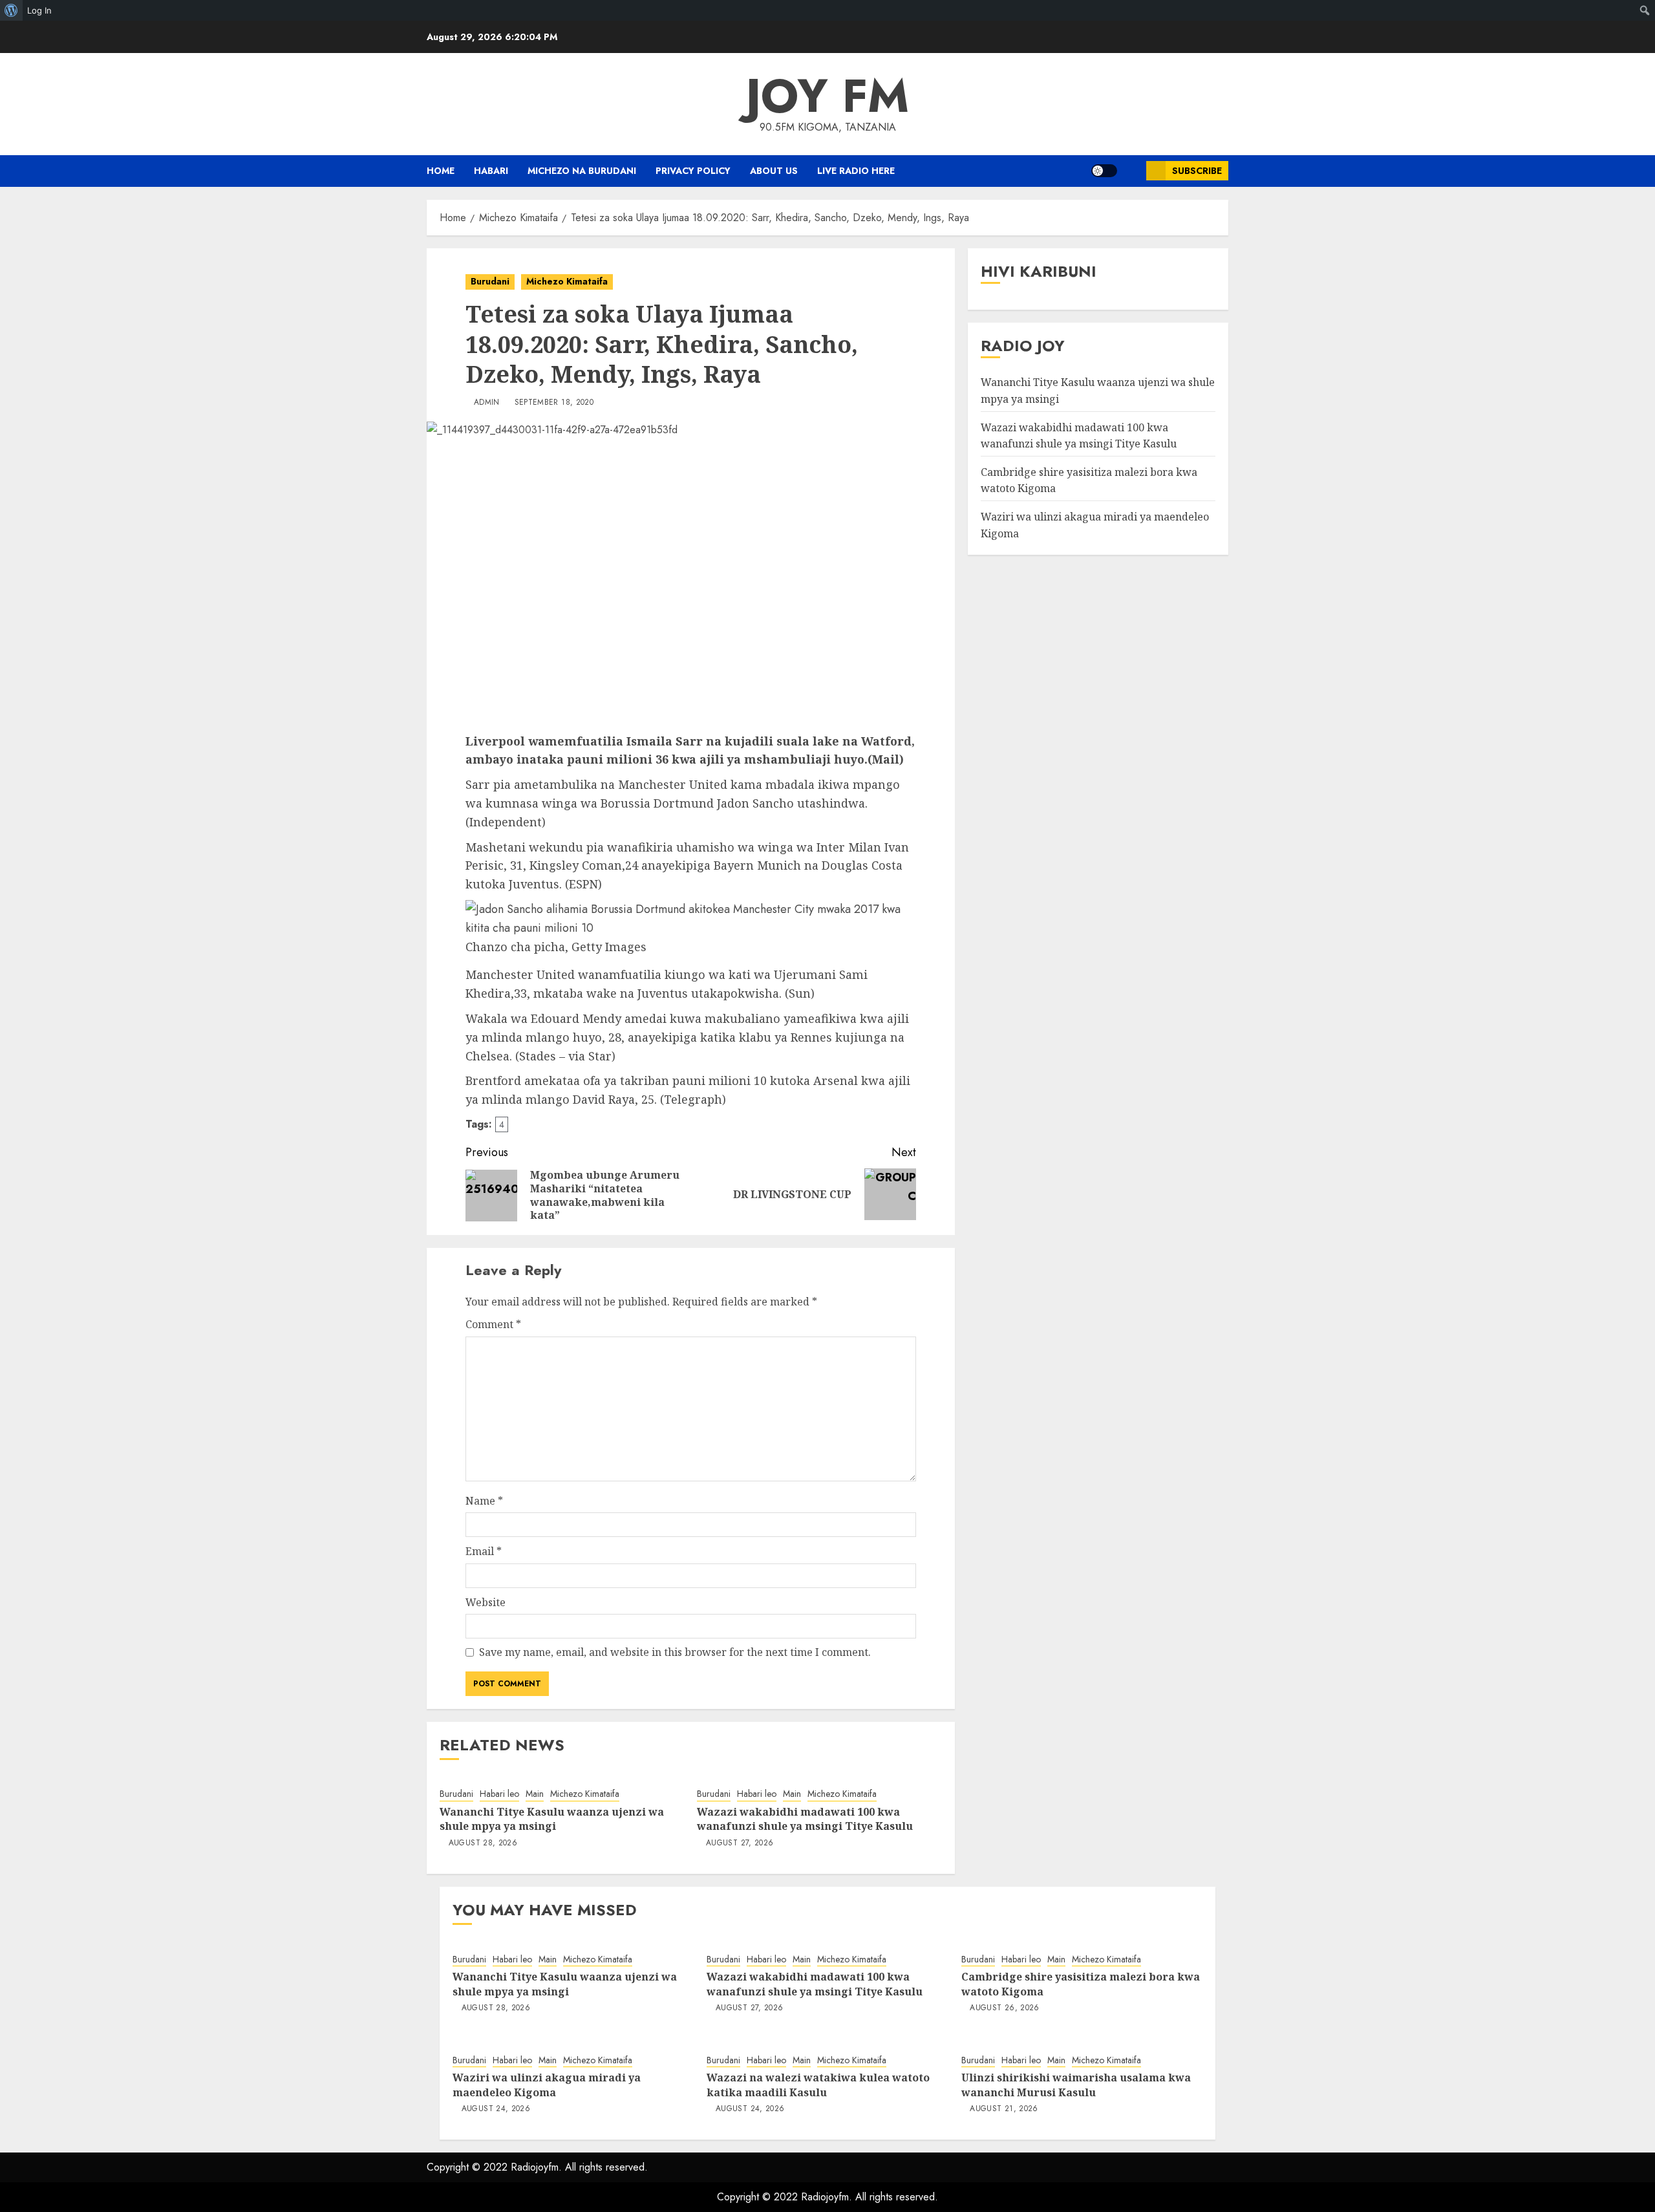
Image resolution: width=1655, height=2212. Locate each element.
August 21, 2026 (1004, 2109)
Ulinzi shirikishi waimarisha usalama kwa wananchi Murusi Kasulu (1076, 2085)
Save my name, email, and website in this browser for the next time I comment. (675, 1652)
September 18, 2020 (554, 403)
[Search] (1132, 171)
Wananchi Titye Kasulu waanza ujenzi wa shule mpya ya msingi (552, 1819)
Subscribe (1197, 171)
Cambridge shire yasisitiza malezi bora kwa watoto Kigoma (1081, 1984)
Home (441, 171)
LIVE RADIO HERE (856, 171)
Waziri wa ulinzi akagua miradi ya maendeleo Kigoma (547, 2085)
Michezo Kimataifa (567, 281)
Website (486, 1602)
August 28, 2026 (483, 1843)
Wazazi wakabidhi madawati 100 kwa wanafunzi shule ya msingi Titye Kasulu (805, 1819)
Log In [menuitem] (39, 10)
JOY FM (827, 96)
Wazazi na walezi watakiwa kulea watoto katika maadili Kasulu (818, 2085)
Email (484, 1551)
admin (487, 403)
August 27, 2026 (740, 1843)
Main (535, 1794)
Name (484, 1501)
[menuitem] (11, 10)
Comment (493, 1324)
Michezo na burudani (582, 171)
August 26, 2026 (1004, 2008)
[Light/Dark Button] (1104, 171)
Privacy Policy (693, 171)
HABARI (491, 171)
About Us (774, 171)
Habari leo (499, 1794)
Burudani (490, 281)
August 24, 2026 (496, 2109)
